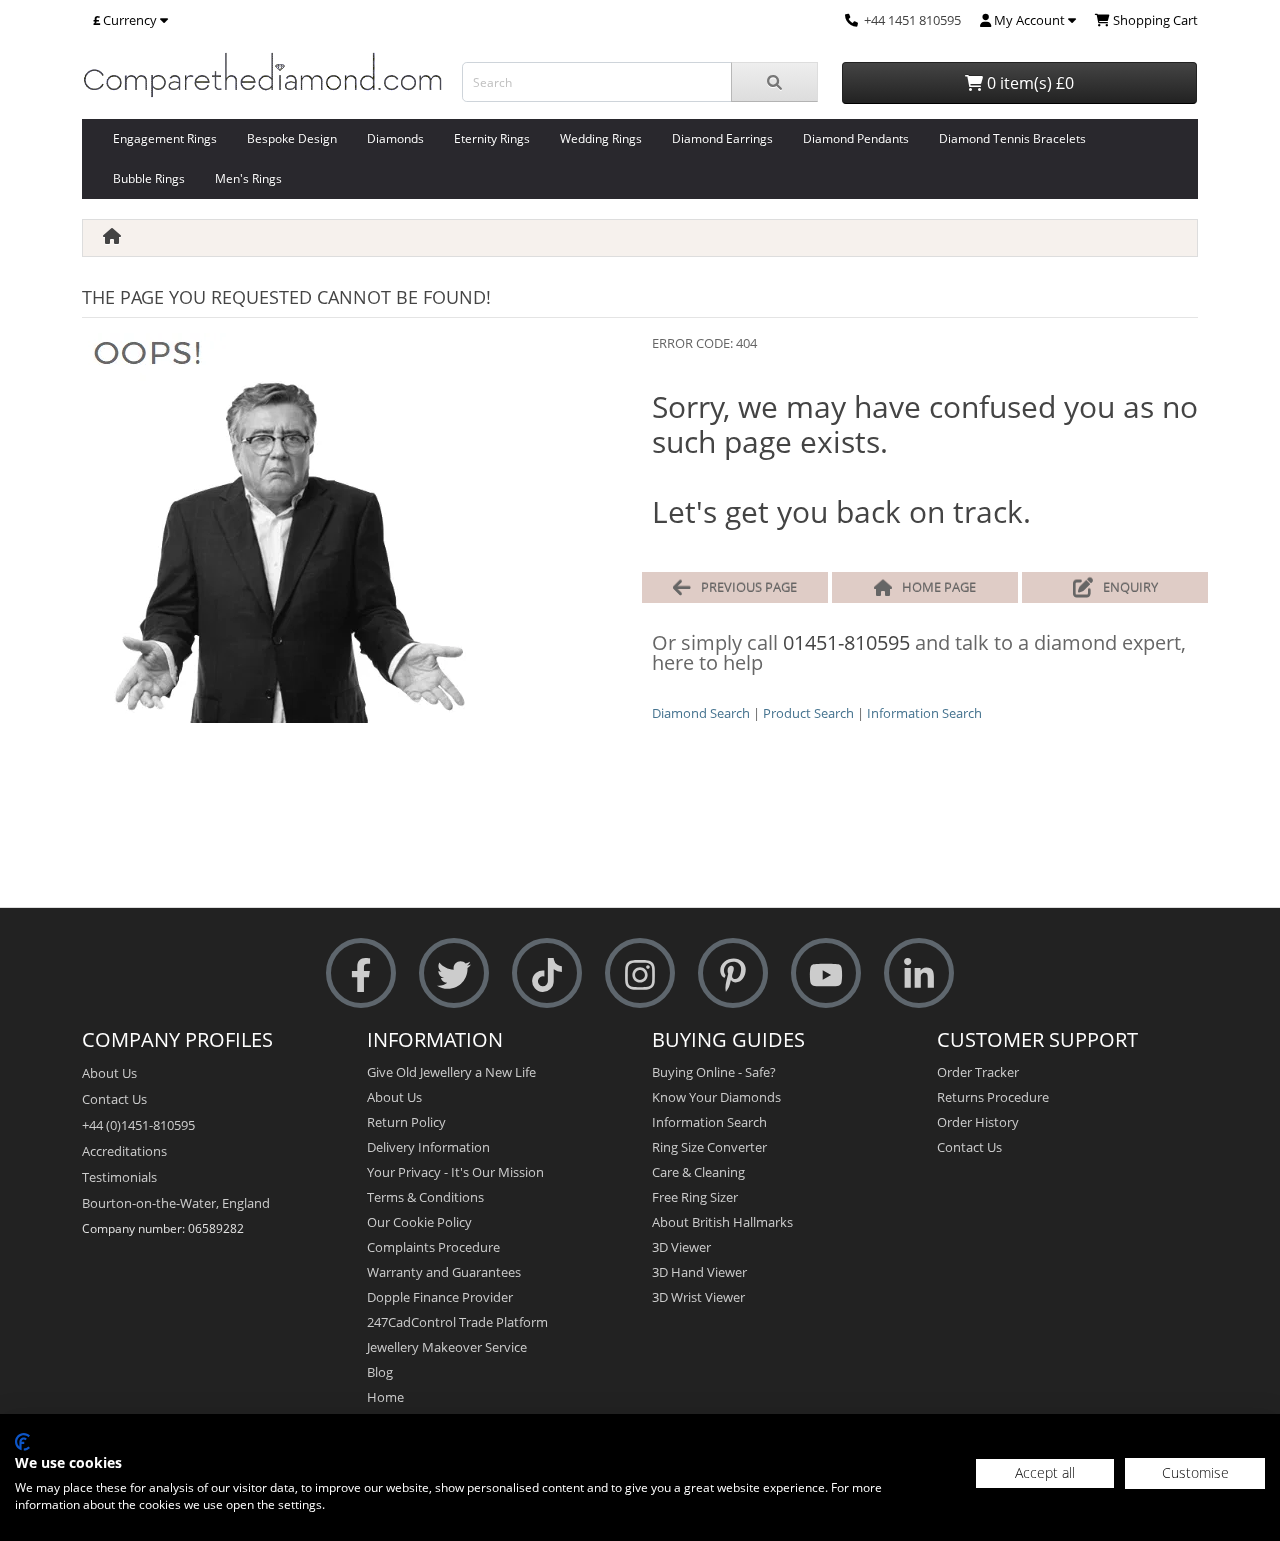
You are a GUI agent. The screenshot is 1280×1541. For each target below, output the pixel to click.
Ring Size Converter (709, 1147)
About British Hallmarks (722, 1222)
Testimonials (119, 1177)
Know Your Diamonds (716, 1097)
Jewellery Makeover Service (447, 1347)
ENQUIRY (1130, 587)
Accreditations (124, 1151)
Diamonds (395, 138)
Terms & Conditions (425, 1197)
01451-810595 (846, 642)
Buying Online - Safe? (714, 1072)
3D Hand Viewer (699, 1272)
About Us (109, 1073)
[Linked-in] (919, 973)
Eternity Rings (492, 138)
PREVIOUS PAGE (749, 587)
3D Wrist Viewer (698, 1297)
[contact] (851, 20)
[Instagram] (640, 973)
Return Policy (406, 1122)
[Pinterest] (733, 973)
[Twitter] (454, 973)
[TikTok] (547, 973)
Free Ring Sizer (695, 1197)
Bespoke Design (292, 138)
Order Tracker (978, 1072)
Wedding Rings (601, 138)
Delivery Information (428, 1147)
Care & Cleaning (698, 1172)
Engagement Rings (165, 138)
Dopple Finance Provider (440, 1297)
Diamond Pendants (856, 138)
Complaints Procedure (433, 1247)
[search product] (774, 82)
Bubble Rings (149, 178)
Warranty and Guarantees (444, 1272)
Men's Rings (248, 178)
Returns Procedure (993, 1097)
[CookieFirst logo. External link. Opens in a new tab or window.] (22, 1442)
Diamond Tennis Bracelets (1012, 138)
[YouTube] (826, 973)
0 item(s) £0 (1028, 83)
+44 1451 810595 (912, 20)
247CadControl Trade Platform (457, 1322)
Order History (978, 1122)
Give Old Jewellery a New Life (451, 1072)
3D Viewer (681, 1247)
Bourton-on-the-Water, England (176, 1203)
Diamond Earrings (722, 138)
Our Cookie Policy (419, 1222)
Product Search (808, 713)
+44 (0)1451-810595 (138, 1125)
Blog (380, 1372)
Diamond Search (701, 713)
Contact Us (114, 1099)
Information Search (924, 713)
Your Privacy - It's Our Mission (455, 1172)
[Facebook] (361, 973)
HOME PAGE (939, 587)
